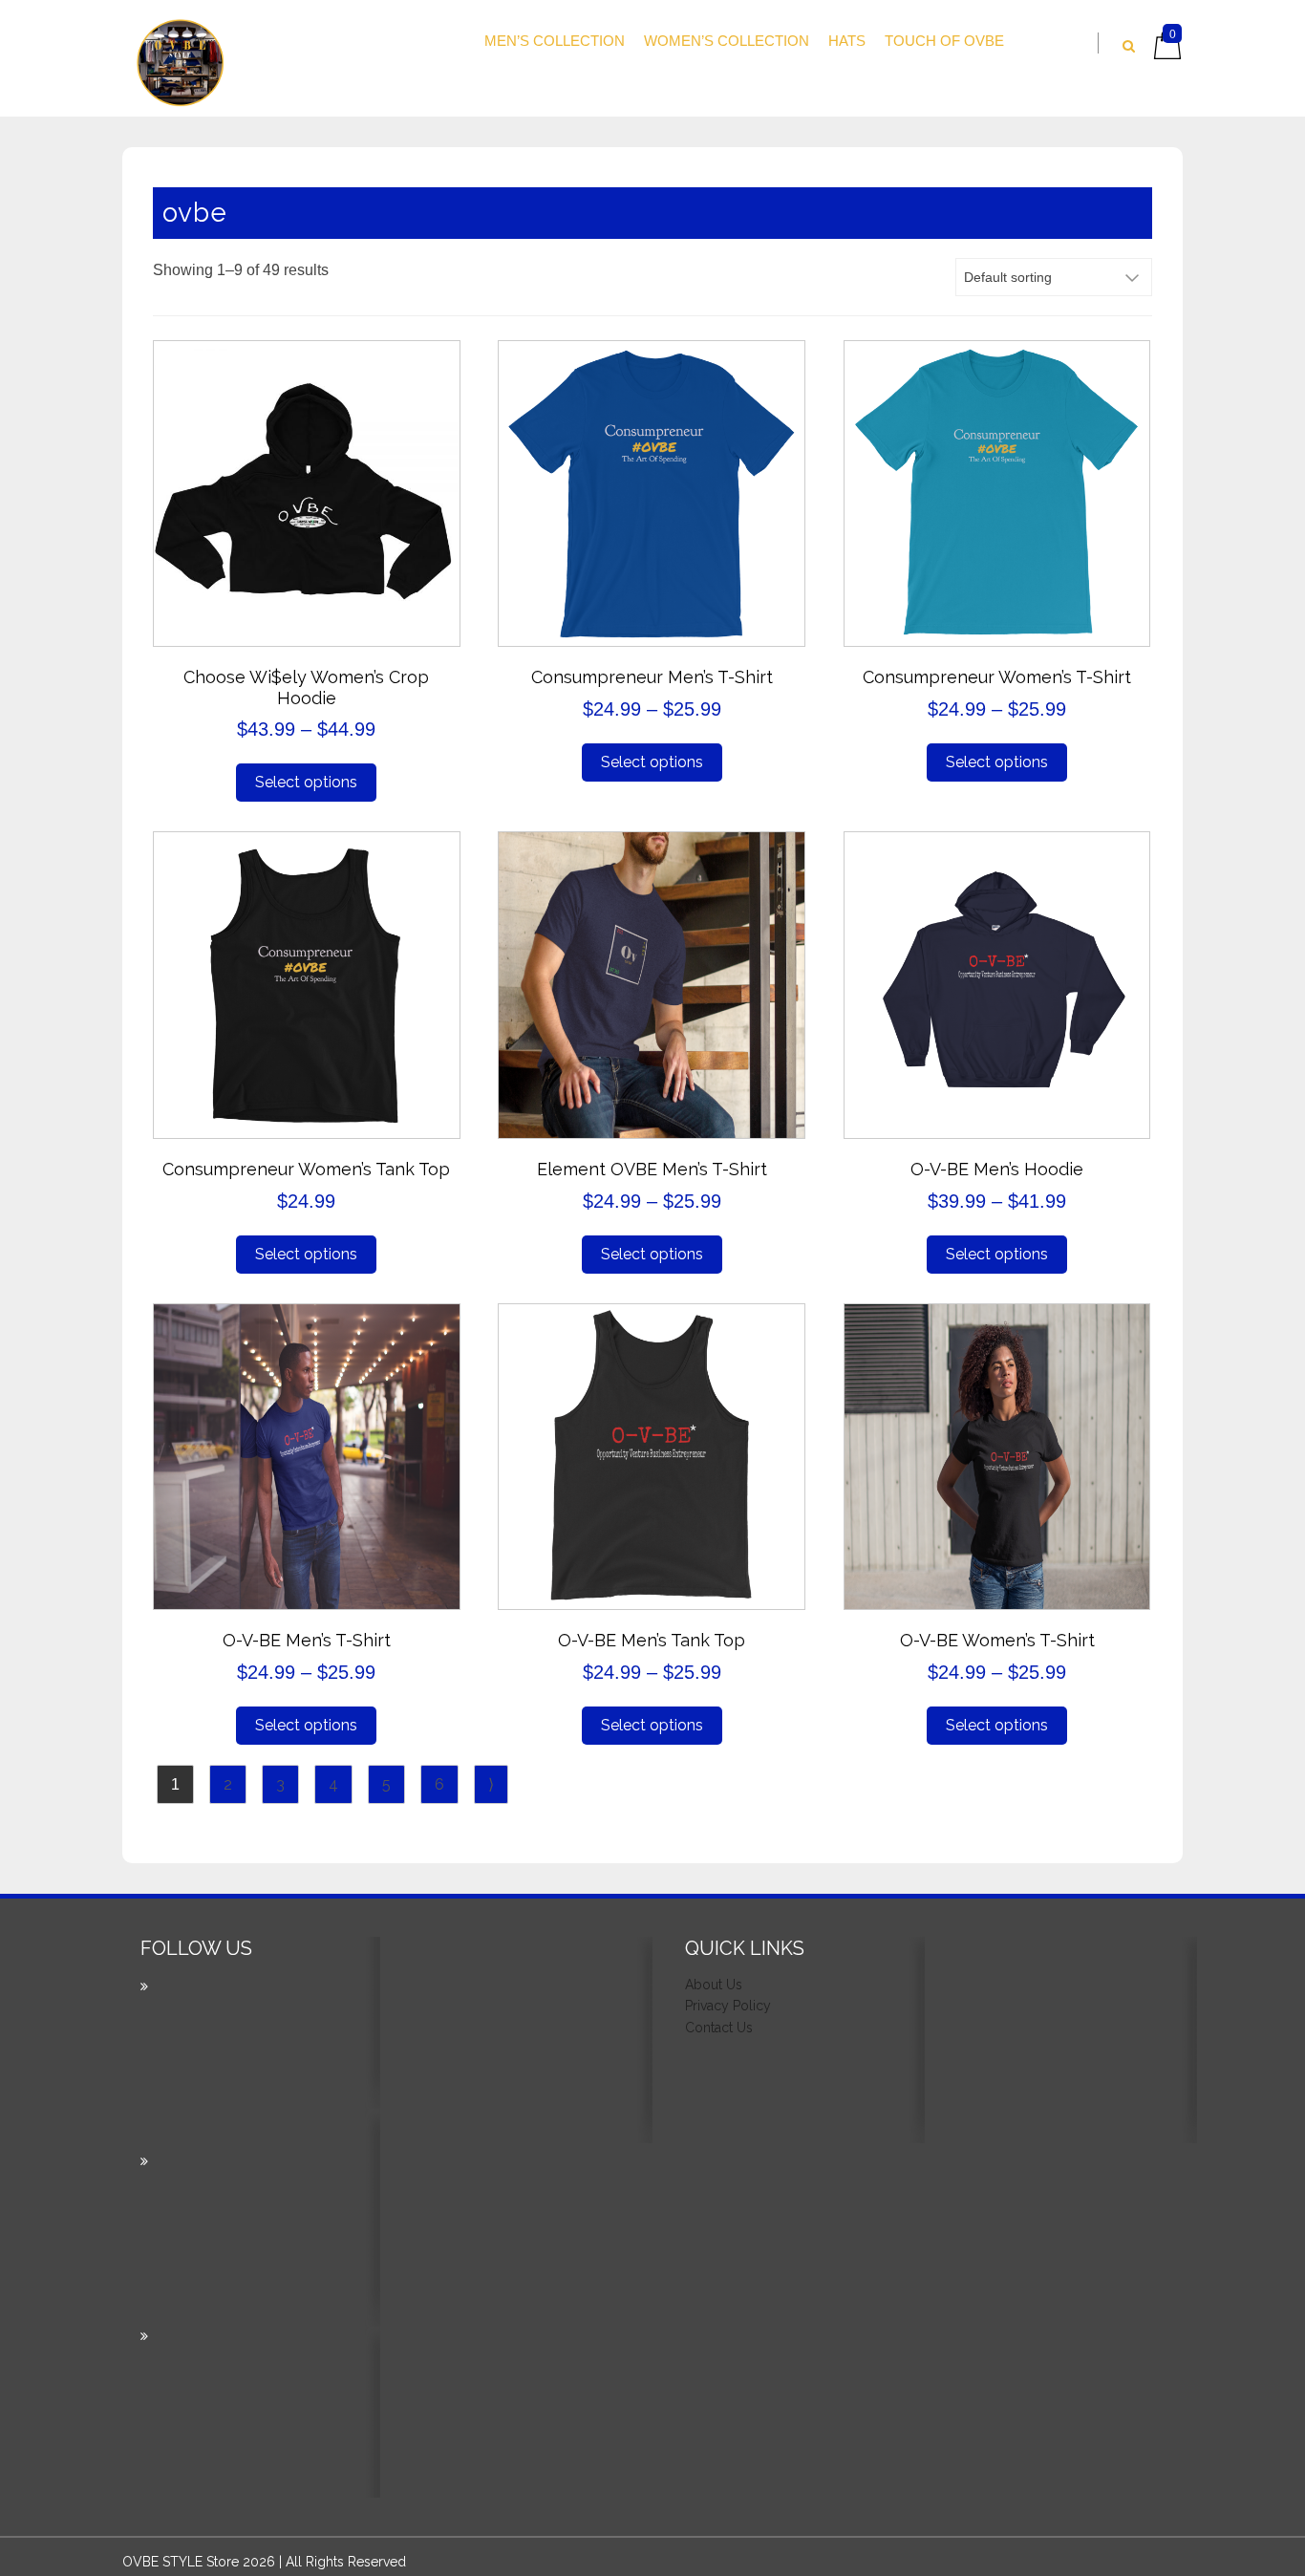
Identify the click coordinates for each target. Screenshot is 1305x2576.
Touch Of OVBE (944, 41)
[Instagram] (284, 2310)
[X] (284, 2136)
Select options (306, 782)
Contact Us (719, 2028)
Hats (847, 41)
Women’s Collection (727, 41)
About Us (714, 1985)
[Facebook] (284, 2485)
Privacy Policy (728, 2006)
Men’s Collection (555, 41)
